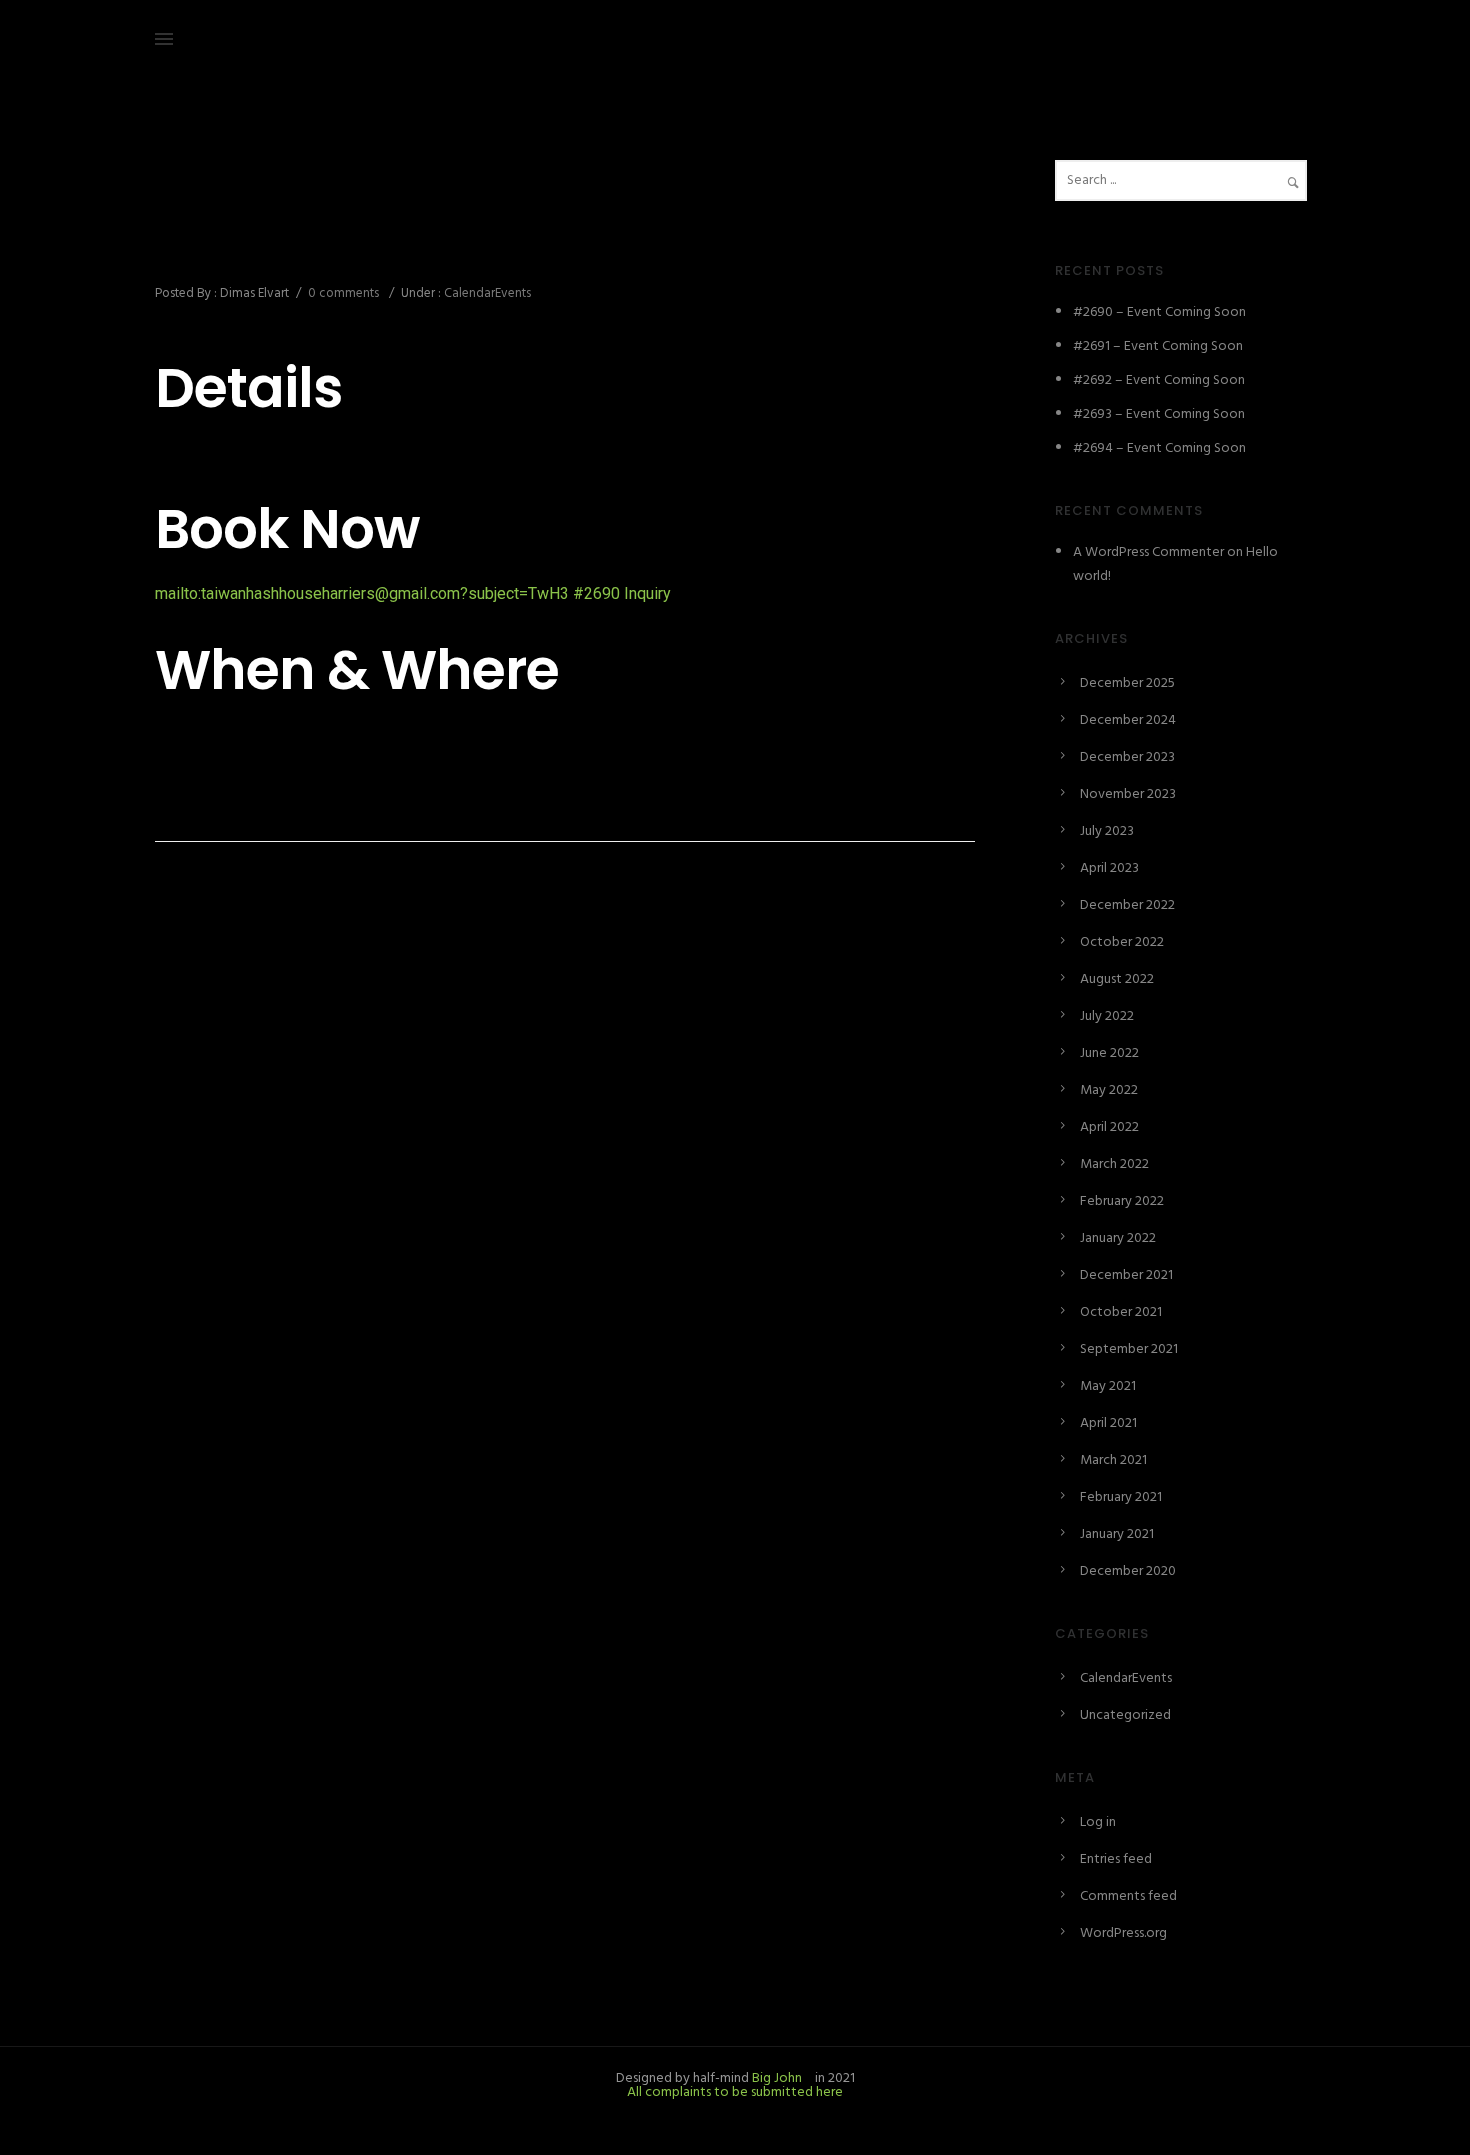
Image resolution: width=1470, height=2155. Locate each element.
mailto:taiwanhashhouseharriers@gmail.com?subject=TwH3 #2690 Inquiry (413, 593)
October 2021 (1121, 1312)
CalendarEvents (486, 293)
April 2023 (1109, 868)
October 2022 (1122, 942)
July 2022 (1107, 1016)
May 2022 (1109, 1090)
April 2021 (1108, 1423)
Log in (1098, 1822)
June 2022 (1109, 1053)
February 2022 (1122, 1201)
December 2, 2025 (209, 205)
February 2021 (1121, 1497)
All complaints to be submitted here (735, 2092)
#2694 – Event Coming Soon (1159, 448)
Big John (775, 2078)
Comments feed (1128, 1896)
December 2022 (1127, 905)
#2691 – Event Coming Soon (1158, 346)
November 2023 (1128, 794)
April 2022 (1109, 1127)
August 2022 (1117, 979)
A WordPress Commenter (1148, 552)
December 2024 (1128, 720)
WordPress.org (1123, 1933)
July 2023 (1107, 831)
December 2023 (1127, 757)
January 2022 (1118, 1238)
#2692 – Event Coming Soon (1159, 380)
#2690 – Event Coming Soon (359, 249)
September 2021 (1129, 1349)
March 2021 (1113, 1460)
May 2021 (1108, 1386)
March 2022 (1114, 1164)
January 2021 (1117, 1534)
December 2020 (1128, 1571)
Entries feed (1116, 1859)
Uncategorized (1125, 1715)
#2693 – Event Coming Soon (1159, 414)
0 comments (343, 293)
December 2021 (1126, 1275)
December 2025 (1127, 683)
